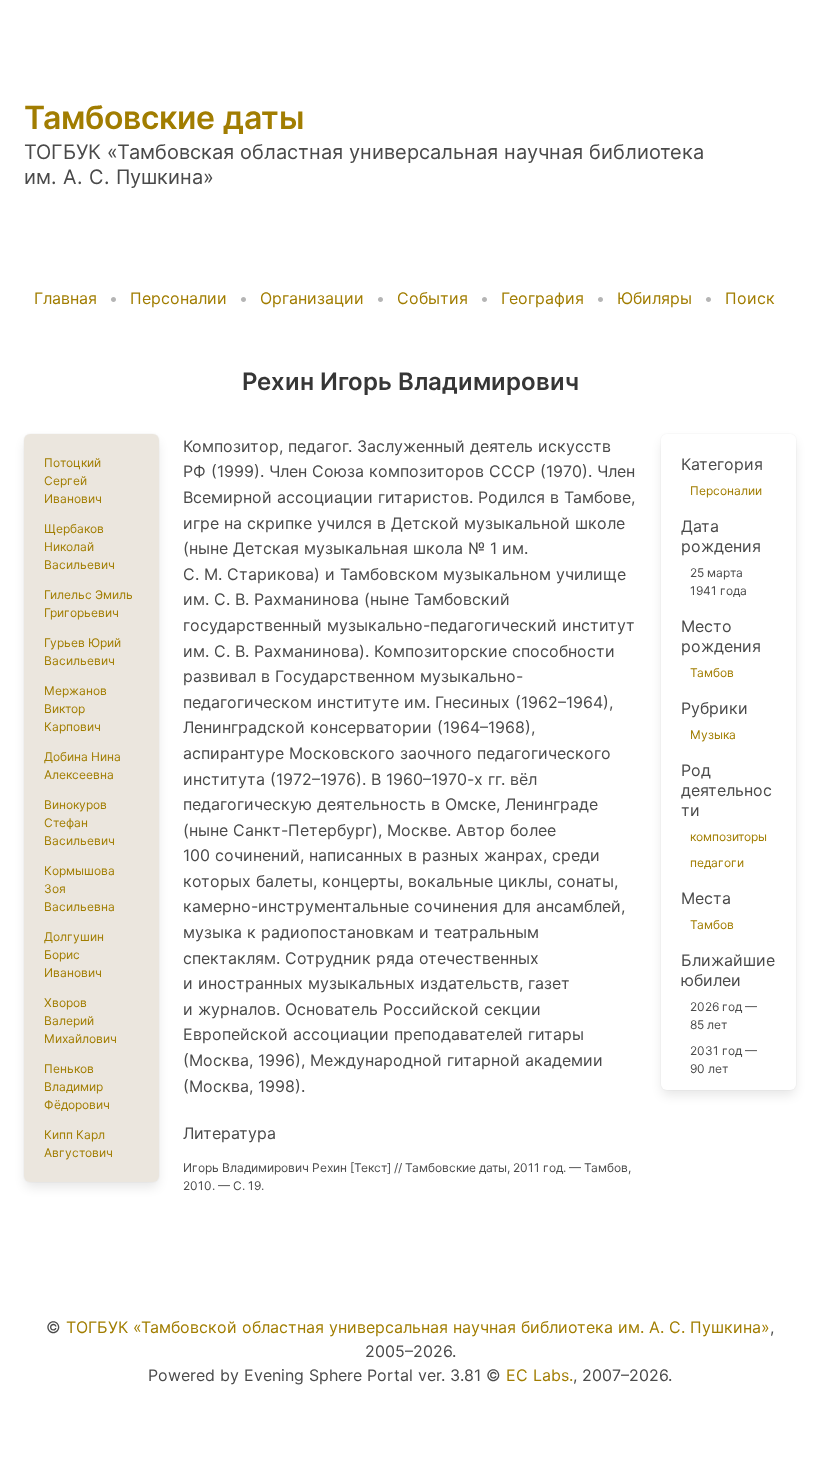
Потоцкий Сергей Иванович (73, 480)
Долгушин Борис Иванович (74, 954)
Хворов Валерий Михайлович (80, 1020)
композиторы (728, 836)
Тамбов (712, 672)
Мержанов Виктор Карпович (75, 708)
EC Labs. (539, 1375)
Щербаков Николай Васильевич (79, 546)
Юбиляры (654, 298)
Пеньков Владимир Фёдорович (77, 1086)
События (432, 298)
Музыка (713, 734)
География (542, 298)
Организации (312, 298)
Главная (65, 298)
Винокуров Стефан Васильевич (79, 822)
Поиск (750, 298)
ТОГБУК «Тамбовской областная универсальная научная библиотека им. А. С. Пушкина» (418, 1327)
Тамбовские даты (164, 117)
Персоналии (178, 298)
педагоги (717, 862)
